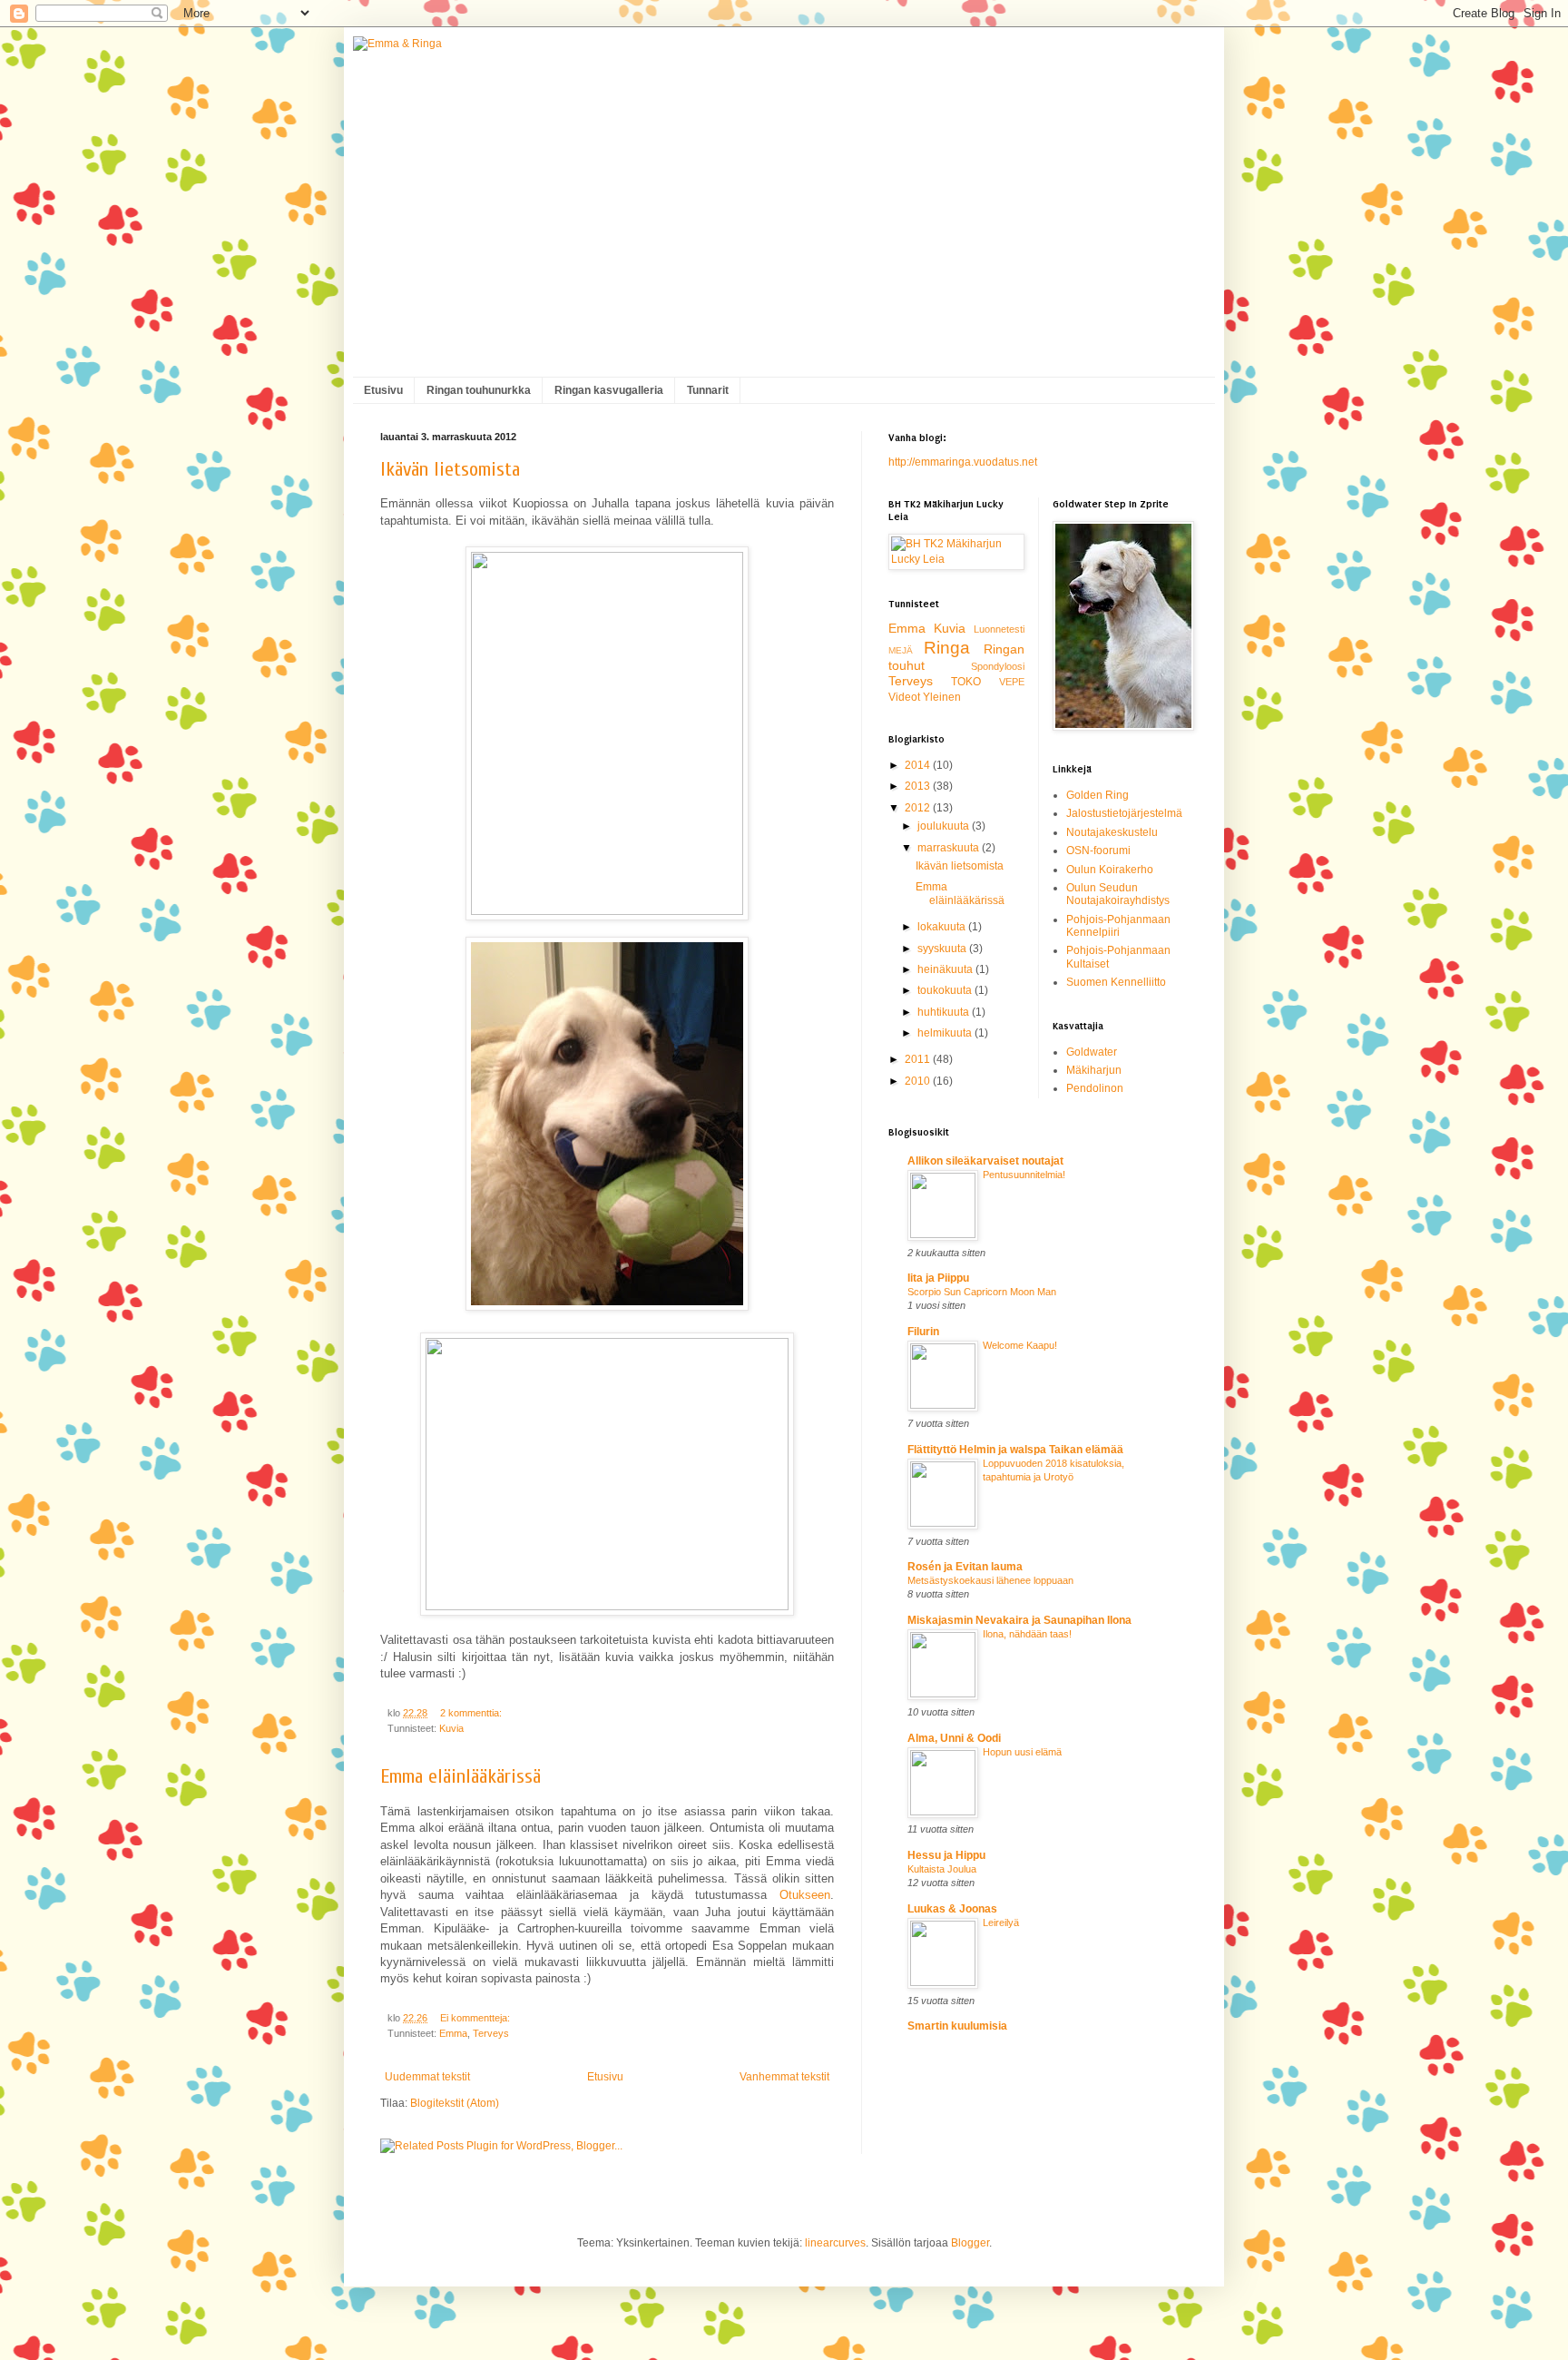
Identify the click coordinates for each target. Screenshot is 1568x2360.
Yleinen (942, 697)
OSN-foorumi (1098, 851)
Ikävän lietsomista (450, 469)
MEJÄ (901, 650)
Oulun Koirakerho (1110, 870)
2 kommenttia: (472, 1713)
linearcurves (835, 2243)
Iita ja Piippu (938, 1278)
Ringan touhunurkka (479, 390)
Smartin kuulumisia (957, 2026)
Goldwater (1092, 1052)
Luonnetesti (999, 629)
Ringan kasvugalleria (609, 390)
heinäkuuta (946, 969)
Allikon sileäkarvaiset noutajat (985, 1161)
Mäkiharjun (1094, 1070)
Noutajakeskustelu (1112, 832)
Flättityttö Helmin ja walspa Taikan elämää (1015, 1450)
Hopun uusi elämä (1022, 1752)
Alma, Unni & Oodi (954, 1738)
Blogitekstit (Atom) (455, 2103)
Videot (904, 697)
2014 (919, 765)
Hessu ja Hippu (946, 1855)
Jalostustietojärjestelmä (1124, 813)
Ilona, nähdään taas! (1027, 1634)
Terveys (491, 2033)
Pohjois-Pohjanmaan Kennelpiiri (1118, 926)
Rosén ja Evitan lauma (965, 1567)
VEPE (1012, 682)
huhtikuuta (945, 1012)
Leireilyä (1001, 1922)
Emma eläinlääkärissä (461, 1776)
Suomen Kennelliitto (1116, 982)
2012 (919, 808)
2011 (919, 1059)
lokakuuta (943, 927)
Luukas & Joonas (952, 1909)
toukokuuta (946, 990)
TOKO (966, 682)
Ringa (947, 648)
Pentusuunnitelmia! (1024, 1175)
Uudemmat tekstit (427, 2077)
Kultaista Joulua (942, 1869)
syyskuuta (943, 949)
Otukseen (805, 1895)
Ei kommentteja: (476, 2018)
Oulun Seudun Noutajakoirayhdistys (1118, 894)
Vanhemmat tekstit (784, 2077)
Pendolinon (1095, 1088)
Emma (453, 2033)
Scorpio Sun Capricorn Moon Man (982, 1292)
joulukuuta (945, 826)
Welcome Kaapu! (1020, 1345)
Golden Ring (1098, 795)
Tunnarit (708, 390)
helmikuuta (946, 1033)
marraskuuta (950, 848)
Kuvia (451, 1728)
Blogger (970, 2243)
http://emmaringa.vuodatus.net (963, 462)
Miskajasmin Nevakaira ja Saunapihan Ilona (1019, 1620)
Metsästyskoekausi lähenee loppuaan (990, 1580)
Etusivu (383, 390)
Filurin (923, 1332)
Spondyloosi (998, 666)
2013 (919, 786)
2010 (919, 1081)
